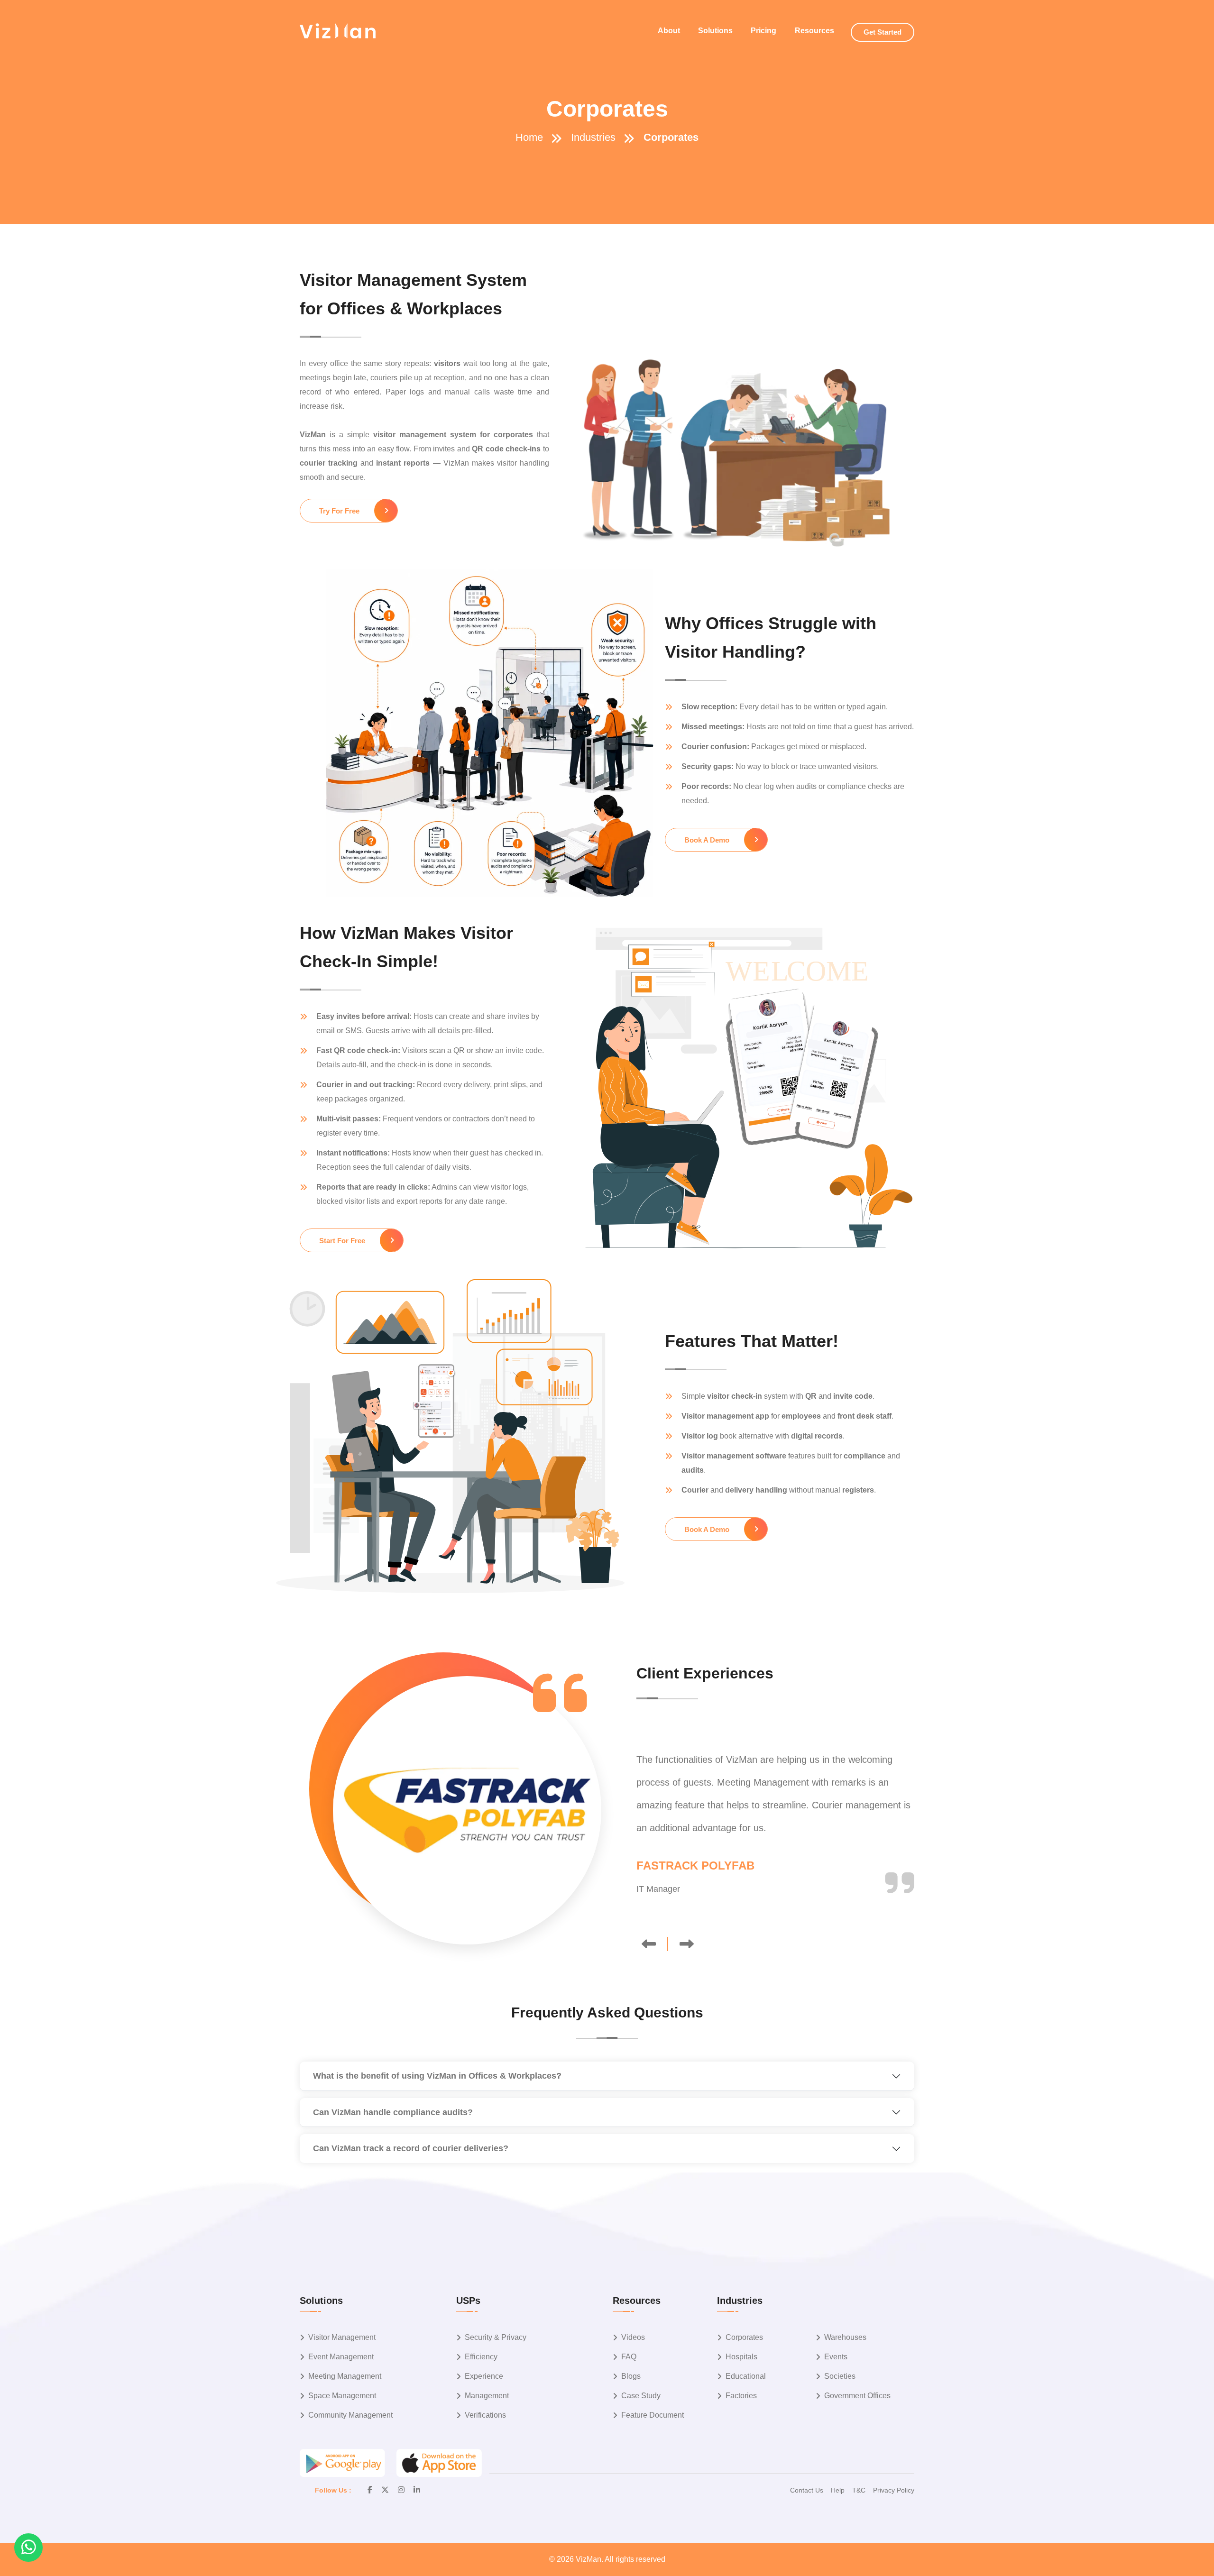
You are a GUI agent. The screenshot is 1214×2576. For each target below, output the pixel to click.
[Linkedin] (417, 2490)
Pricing (763, 31)
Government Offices (857, 2396)
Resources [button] (814, 31)
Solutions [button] (715, 31)
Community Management (350, 2415)
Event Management (341, 2357)
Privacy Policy (894, 2490)
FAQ (629, 2357)
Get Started (883, 32)
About (669, 31)
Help (838, 2490)
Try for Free (339, 511)
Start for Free (342, 1241)
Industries (593, 137)
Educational (746, 2376)
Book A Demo (707, 840)
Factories (741, 2396)
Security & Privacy (496, 2337)
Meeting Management (345, 2376)
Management (487, 2396)
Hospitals (741, 2357)
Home (529, 137)
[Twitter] (385, 2490)
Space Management (342, 2396)
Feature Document (653, 2415)
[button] (28, 2548)
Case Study (641, 2396)
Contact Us (807, 2490)
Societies (840, 2376)
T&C (859, 2490)
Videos (633, 2337)
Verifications (485, 2415)
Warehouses (845, 2337)
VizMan (589, 2559)
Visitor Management (342, 2337)
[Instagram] (401, 2490)
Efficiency (481, 2357)
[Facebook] (370, 2490)
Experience (484, 2376)
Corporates (744, 2337)
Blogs (631, 2376)
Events (836, 2357)
